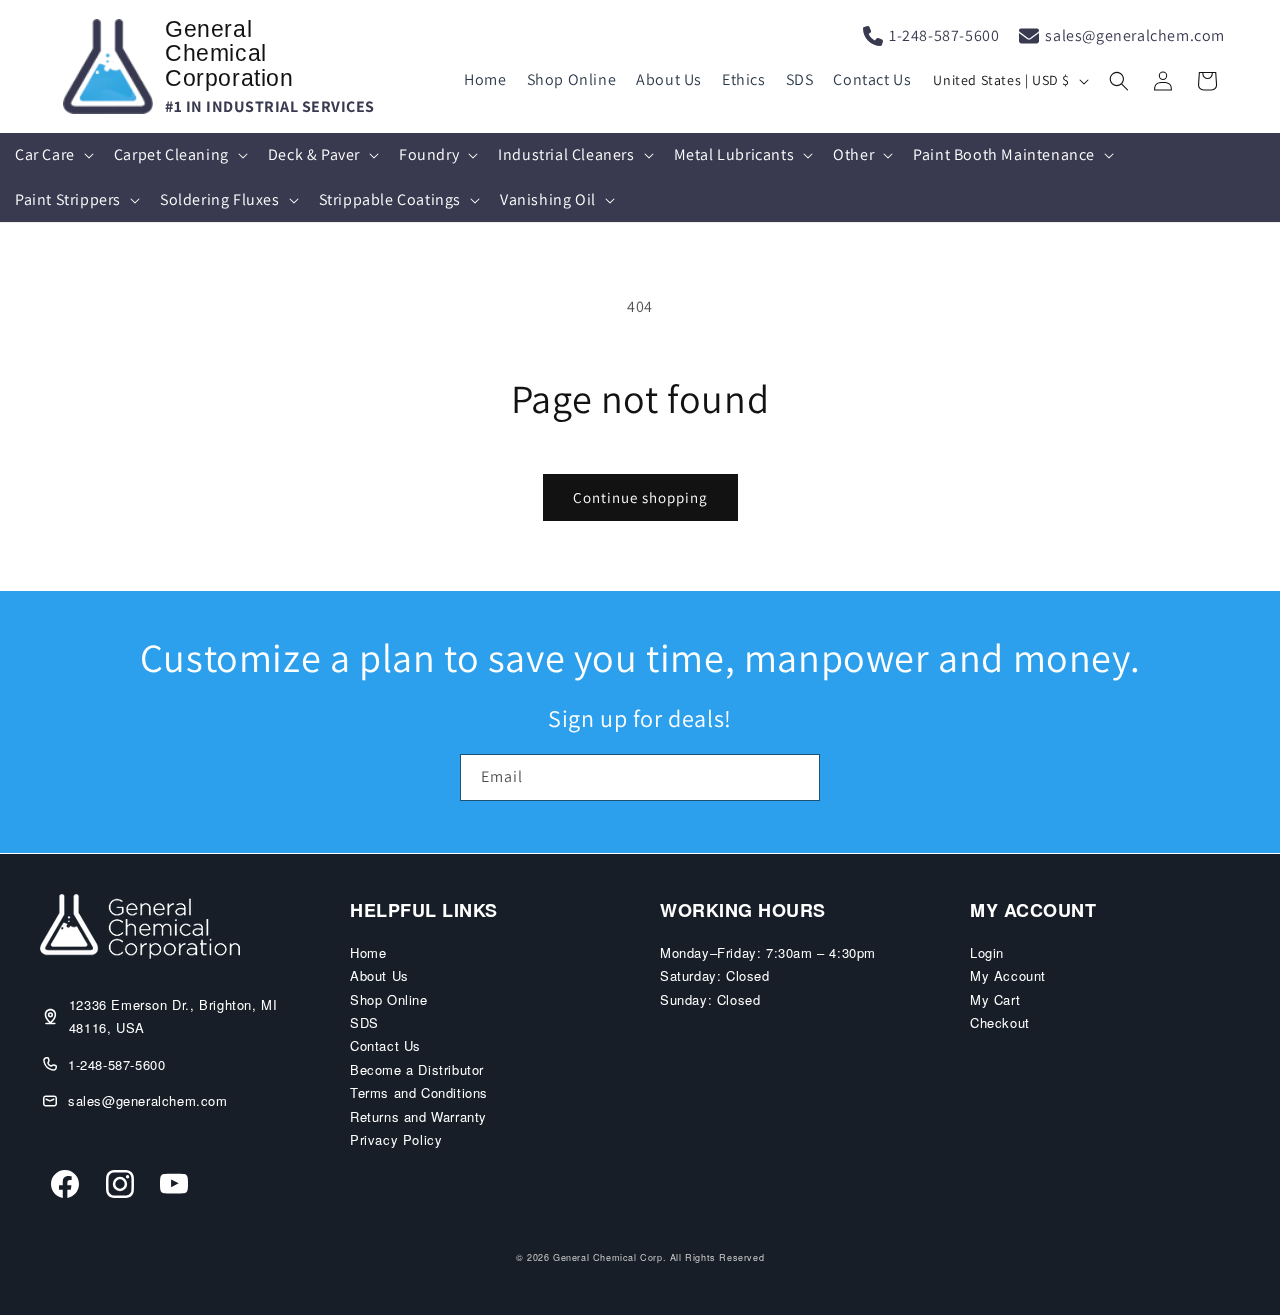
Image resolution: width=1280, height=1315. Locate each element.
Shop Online (572, 79)
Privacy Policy (396, 1139)
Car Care (45, 154)
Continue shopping (640, 497)
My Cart (995, 999)
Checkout (1000, 1022)
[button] (1119, 81)
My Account (1008, 975)
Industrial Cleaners (566, 154)
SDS (800, 79)
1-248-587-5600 (944, 35)
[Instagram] (120, 1187)
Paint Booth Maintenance (1004, 154)
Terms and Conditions (419, 1092)
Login (987, 952)
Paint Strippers (68, 199)
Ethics (744, 79)
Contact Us (872, 79)
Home (485, 79)
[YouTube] (174, 1187)
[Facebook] (65, 1187)
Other (853, 154)
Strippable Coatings (390, 199)
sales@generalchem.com (1135, 35)
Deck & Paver (314, 154)
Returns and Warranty (418, 1116)
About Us (669, 79)
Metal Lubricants (734, 154)
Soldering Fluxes (220, 199)
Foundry (429, 154)
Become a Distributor (417, 1069)
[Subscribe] (797, 777)
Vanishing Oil (548, 199)
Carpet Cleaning (171, 154)
